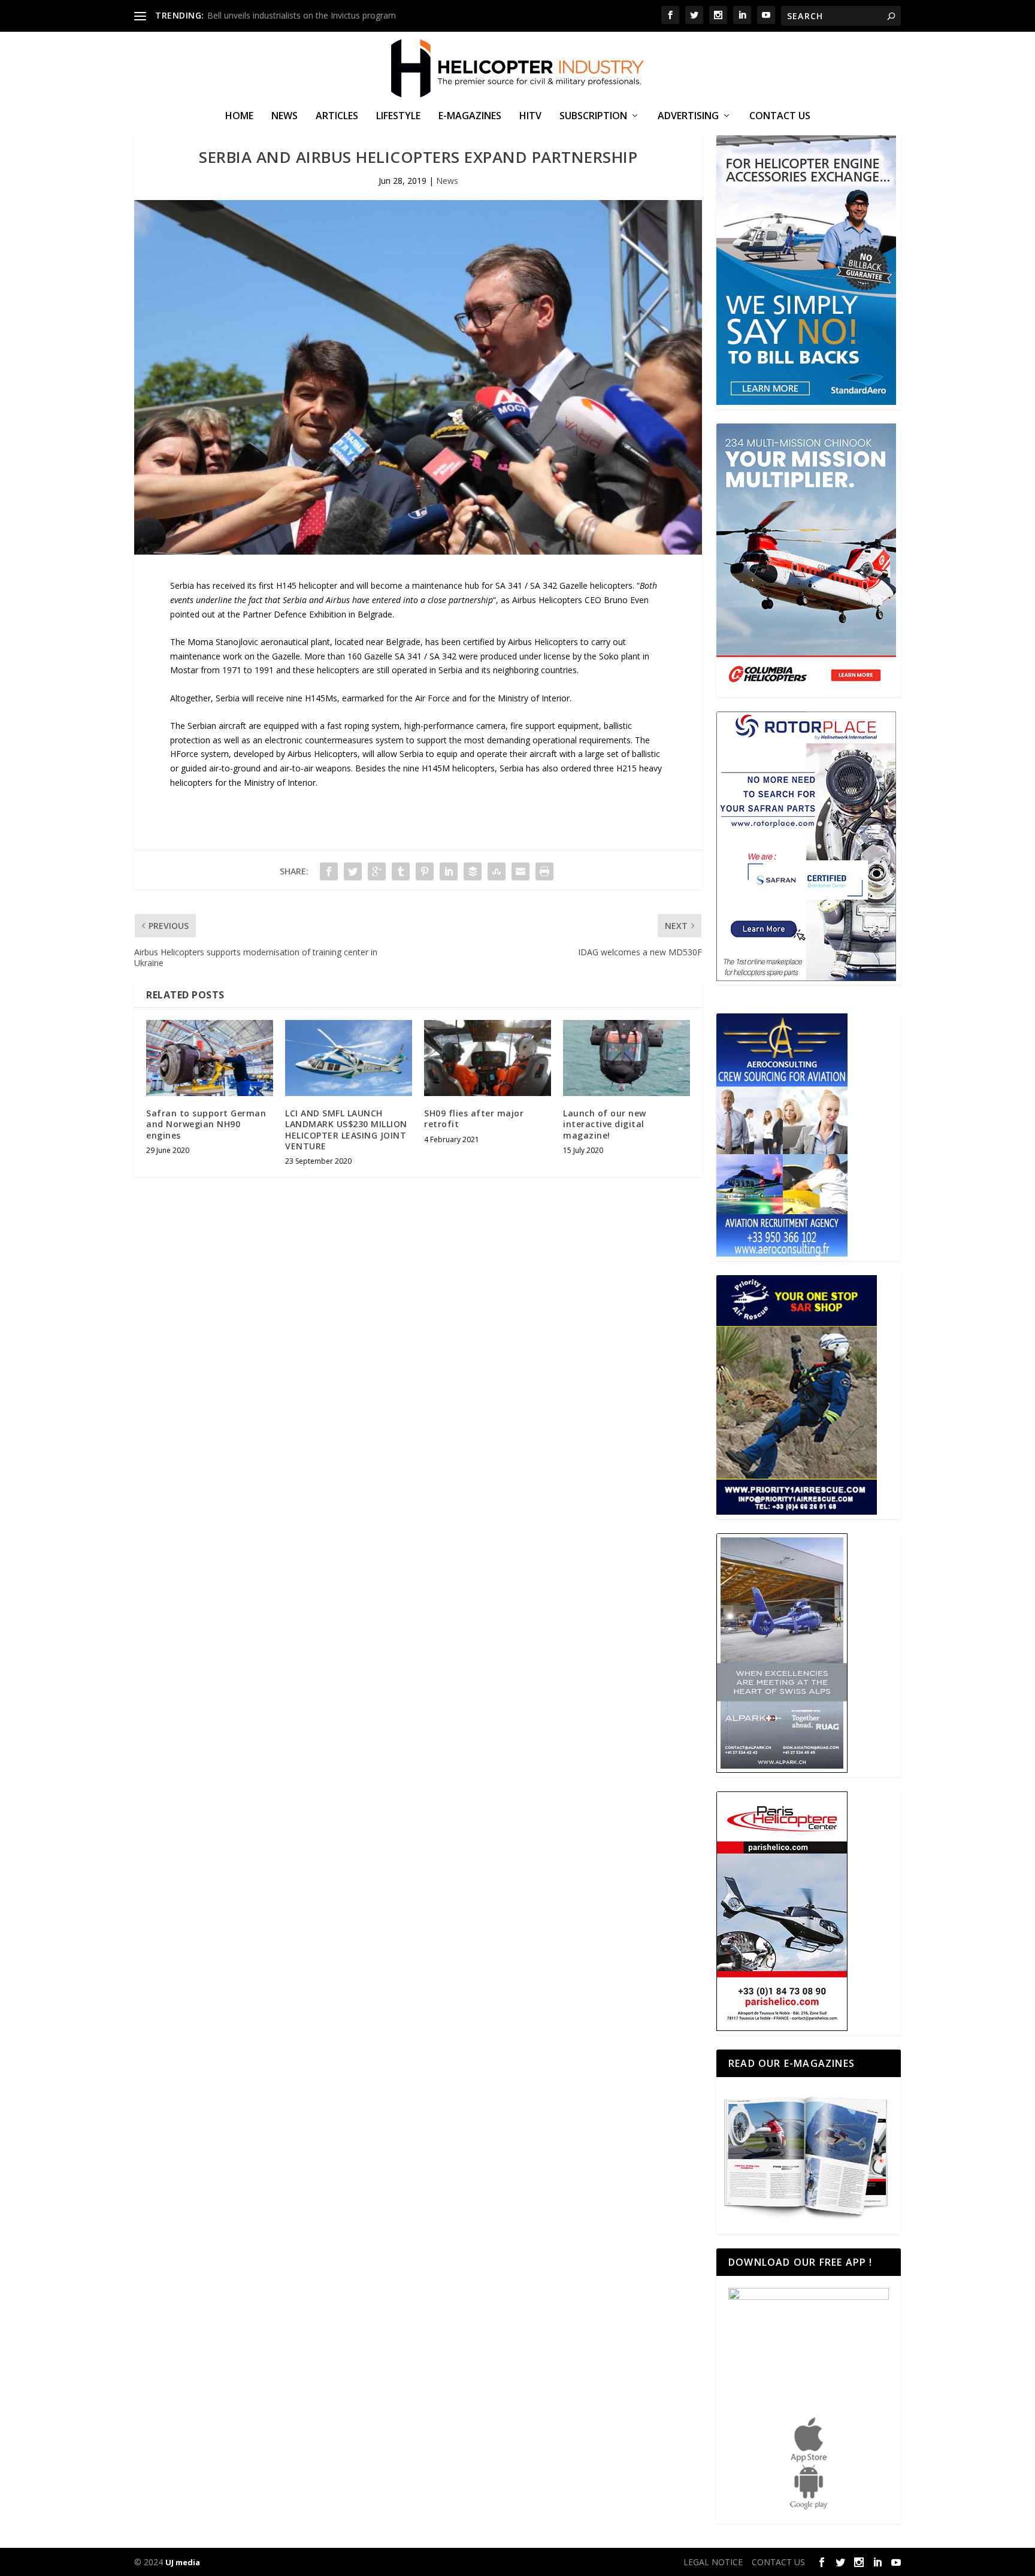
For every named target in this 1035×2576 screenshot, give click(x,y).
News (285, 116)
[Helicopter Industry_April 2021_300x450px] (806, 690)
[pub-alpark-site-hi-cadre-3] (782, 1770)
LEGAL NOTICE (713, 2562)
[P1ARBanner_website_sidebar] (797, 1511)
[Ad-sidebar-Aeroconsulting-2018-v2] (782, 1253)
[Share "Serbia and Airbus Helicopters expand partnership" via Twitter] (353, 871)
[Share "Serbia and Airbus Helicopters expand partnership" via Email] (520, 871)
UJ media (183, 2562)
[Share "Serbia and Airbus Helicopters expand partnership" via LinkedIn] (449, 871)
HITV (530, 116)
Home (239, 116)
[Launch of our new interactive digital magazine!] (627, 1058)
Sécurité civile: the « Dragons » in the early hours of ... (310, 15)
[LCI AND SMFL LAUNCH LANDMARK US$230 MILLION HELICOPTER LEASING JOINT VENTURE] (349, 1058)
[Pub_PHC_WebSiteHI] (782, 2028)
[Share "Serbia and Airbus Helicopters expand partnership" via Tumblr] (401, 871)
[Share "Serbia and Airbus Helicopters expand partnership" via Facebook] (329, 871)
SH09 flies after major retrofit (474, 1119)
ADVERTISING (688, 116)
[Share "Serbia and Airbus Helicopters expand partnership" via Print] (544, 871)
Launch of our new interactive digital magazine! (605, 1124)
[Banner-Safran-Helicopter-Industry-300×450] (806, 978)
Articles (337, 116)
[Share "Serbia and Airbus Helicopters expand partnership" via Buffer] (473, 871)
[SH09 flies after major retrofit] (488, 1058)
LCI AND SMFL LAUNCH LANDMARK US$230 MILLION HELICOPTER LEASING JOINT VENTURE (346, 1130)
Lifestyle (398, 116)
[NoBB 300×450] (806, 402)
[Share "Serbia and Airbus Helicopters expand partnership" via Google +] (377, 871)
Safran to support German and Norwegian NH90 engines (206, 1124)
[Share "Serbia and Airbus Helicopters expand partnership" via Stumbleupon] (497, 871)
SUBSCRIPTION (593, 116)
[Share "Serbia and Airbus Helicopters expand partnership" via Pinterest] (425, 871)
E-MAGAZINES (470, 116)
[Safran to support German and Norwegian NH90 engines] (210, 1058)
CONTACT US (780, 116)
